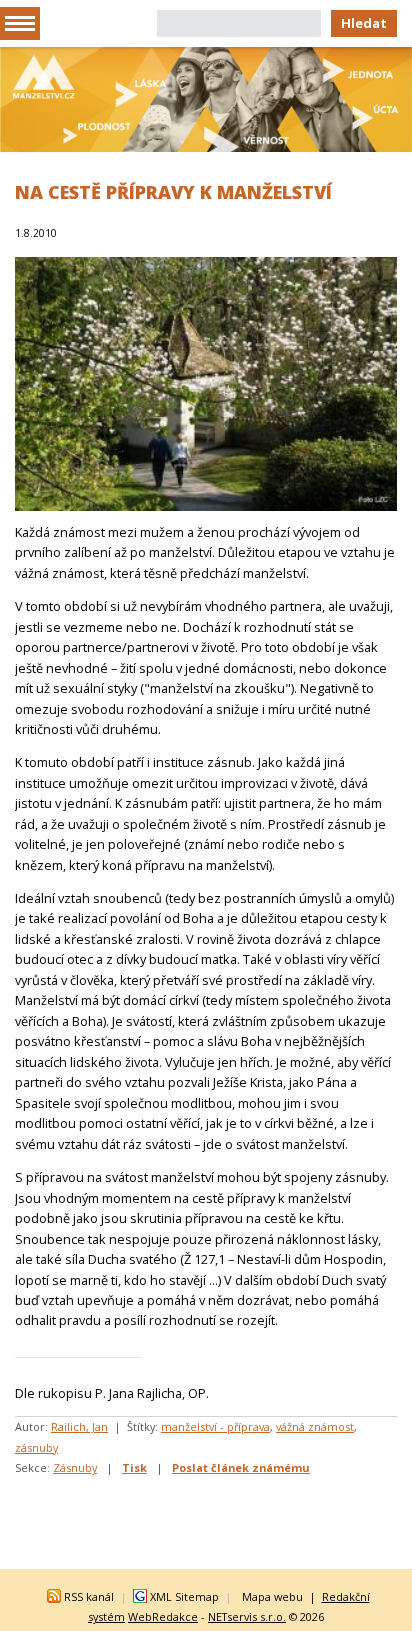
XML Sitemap (184, 1596)
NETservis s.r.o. (247, 1616)
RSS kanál (89, 1596)
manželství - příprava (215, 1426)
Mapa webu (272, 1596)
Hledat (364, 23)
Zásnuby (75, 1467)
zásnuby (36, 1447)
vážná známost (315, 1426)
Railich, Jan (79, 1426)
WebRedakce (163, 1616)
